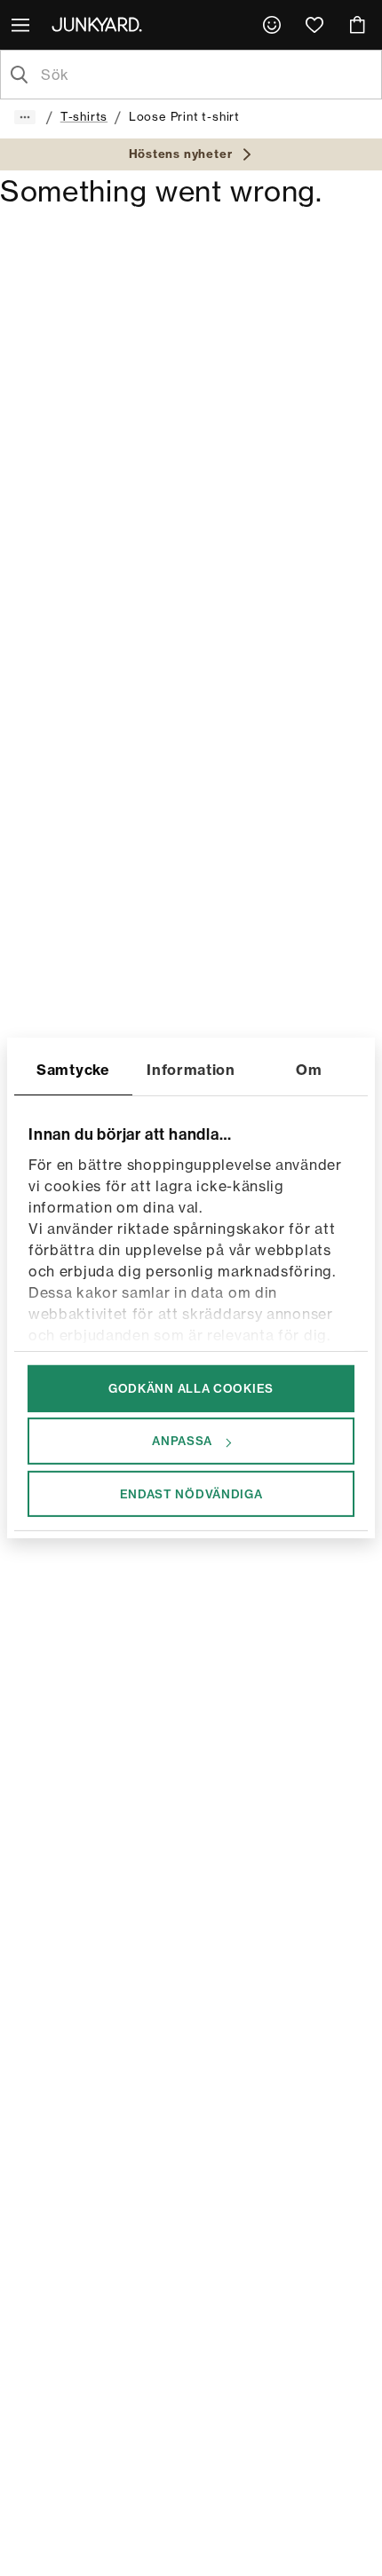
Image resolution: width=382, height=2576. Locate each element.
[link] (272, 25)
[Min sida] (272, 25)
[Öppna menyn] (22, 25)
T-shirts (84, 116)
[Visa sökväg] (25, 117)
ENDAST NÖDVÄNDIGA (191, 1493)
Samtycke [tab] (73, 1070)
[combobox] (205, 75)
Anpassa (182, 1441)
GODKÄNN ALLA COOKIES (191, 1388)
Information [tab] (191, 1070)
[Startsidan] (100, 24)
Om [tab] (309, 1070)
